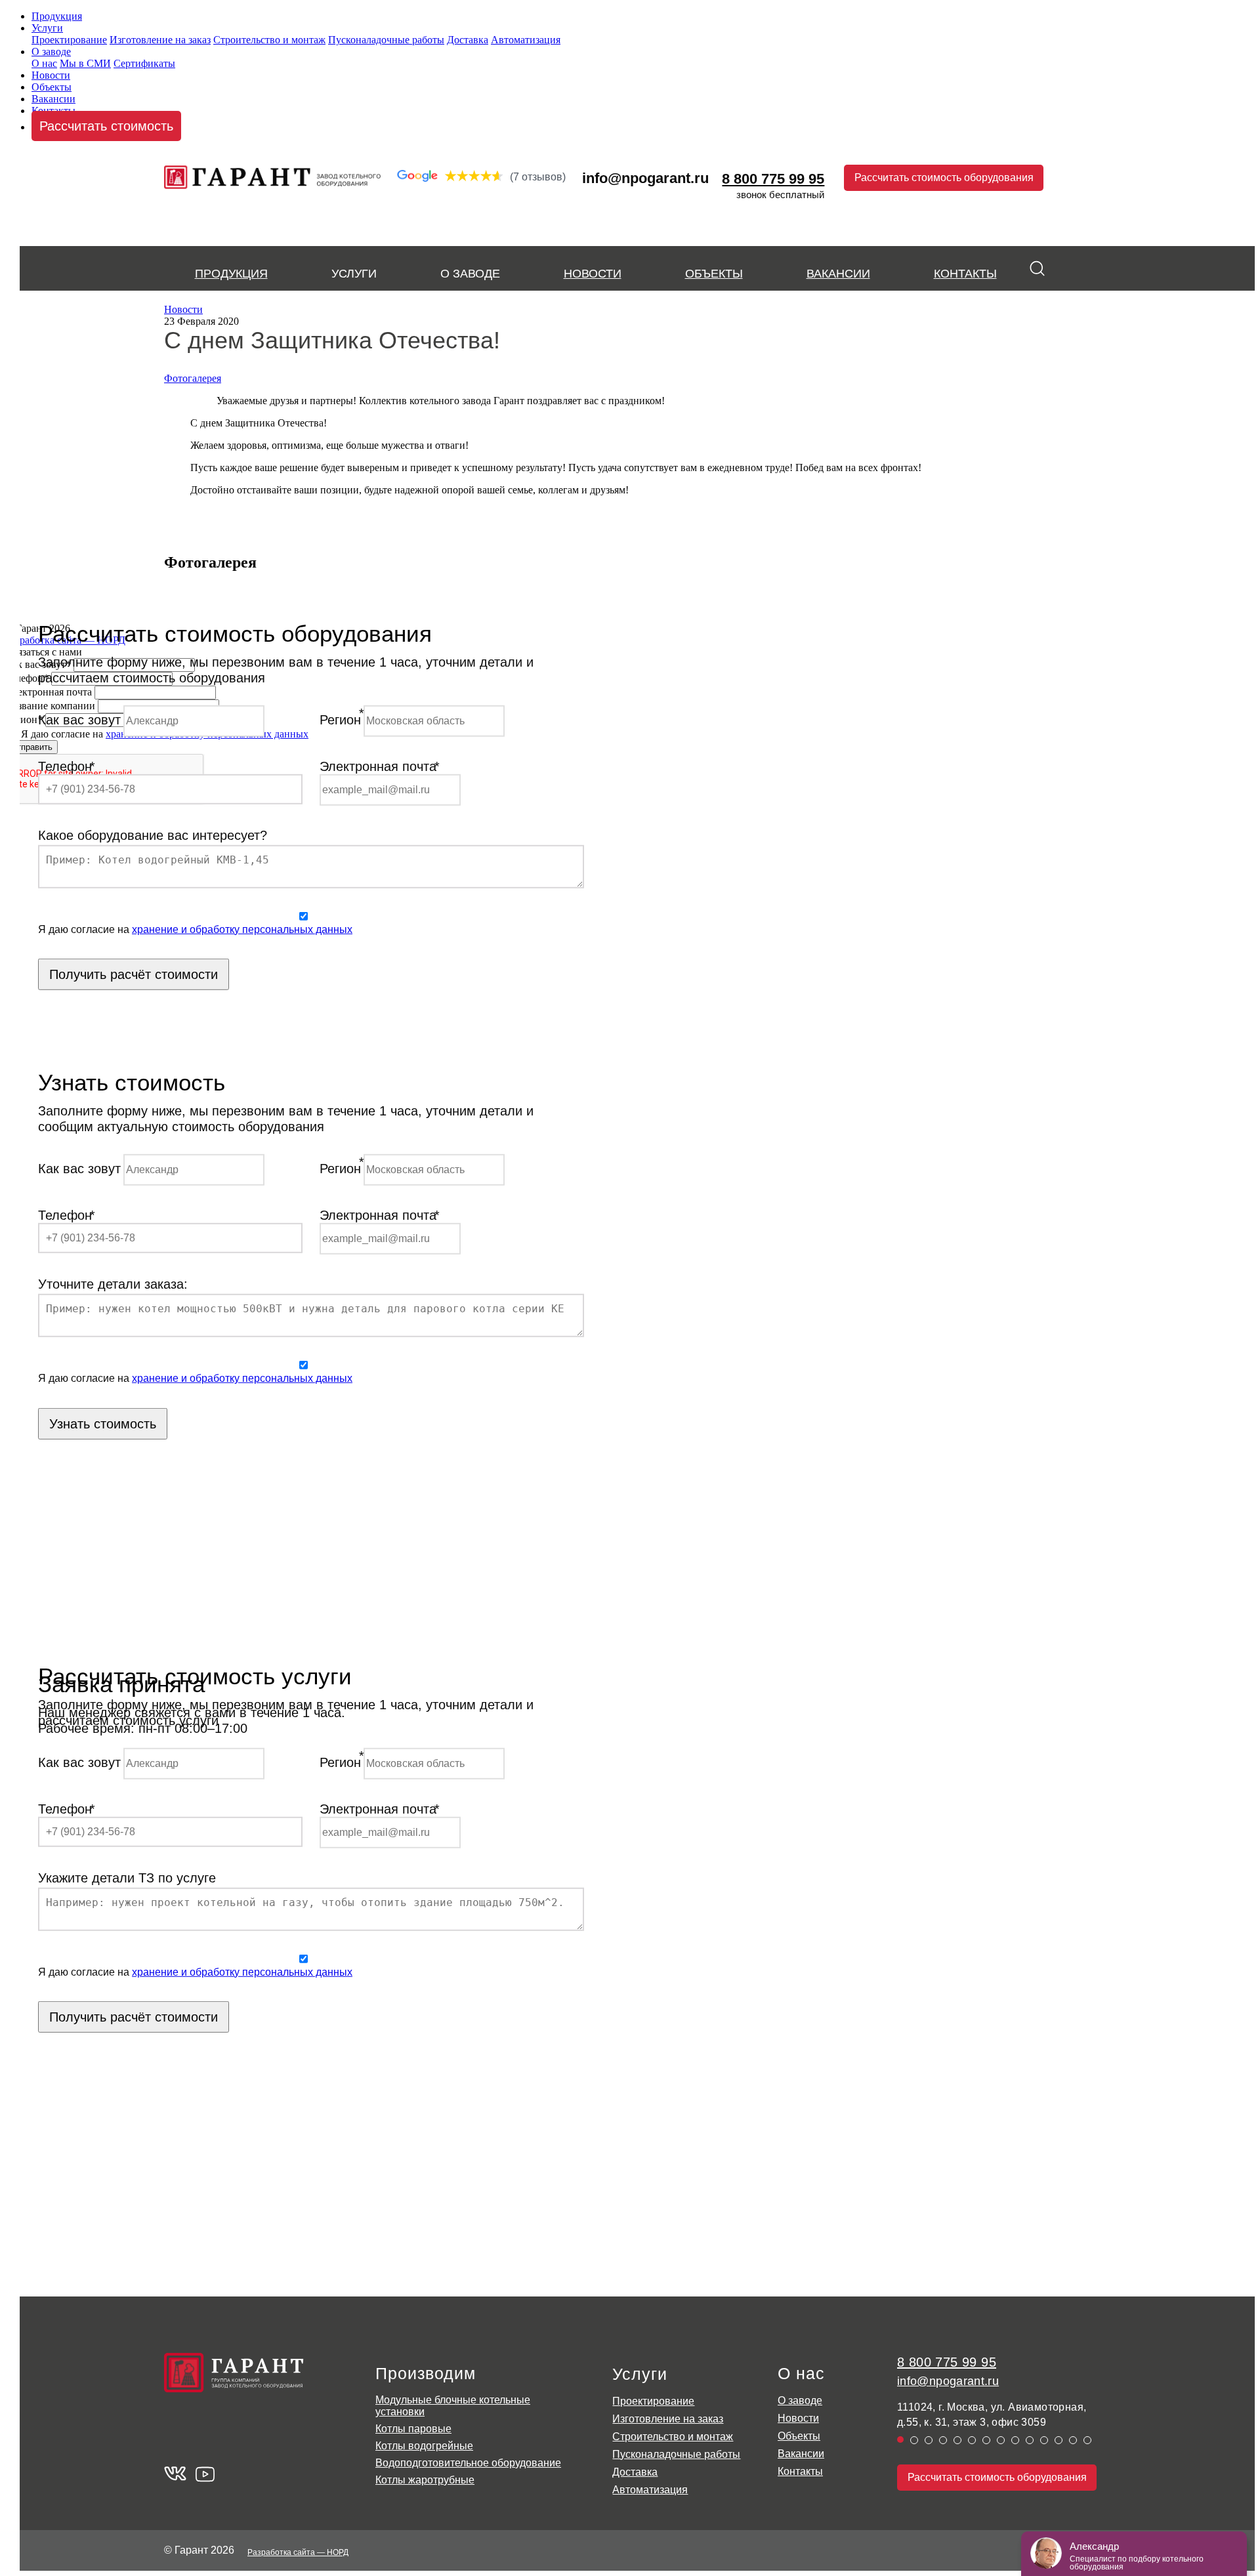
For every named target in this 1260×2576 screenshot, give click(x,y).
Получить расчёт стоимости (134, 974)
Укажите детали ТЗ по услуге (127, 1877)
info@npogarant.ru (645, 178)
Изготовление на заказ (160, 40)
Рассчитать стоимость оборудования (944, 177)
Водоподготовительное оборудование (468, 2463)
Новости (51, 75)
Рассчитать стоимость (106, 126)
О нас (44, 63)
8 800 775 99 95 (947, 2362)
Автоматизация (526, 40)
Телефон (65, 766)
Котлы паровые (413, 2429)
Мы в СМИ (85, 63)
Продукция (57, 16)
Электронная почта (378, 766)
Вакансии (53, 99)
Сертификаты (144, 63)
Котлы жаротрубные (425, 2480)
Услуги (47, 28)
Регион (340, 720)
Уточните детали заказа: (113, 1284)
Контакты (965, 274)
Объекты (52, 87)
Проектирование (69, 40)
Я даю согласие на (195, 929)
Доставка (468, 40)
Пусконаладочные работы (386, 40)
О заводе (51, 52)
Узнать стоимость (103, 1423)
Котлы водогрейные (424, 2446)
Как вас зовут (79, 720)
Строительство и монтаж (269, 40)
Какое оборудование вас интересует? (153, 835)
